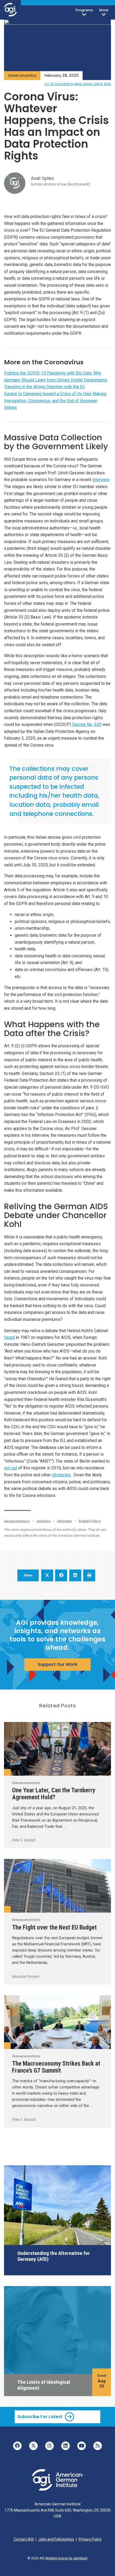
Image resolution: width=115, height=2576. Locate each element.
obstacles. (62, 1475)
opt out (11, 1468)
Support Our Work (57, 1664)
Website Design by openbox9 (66, 2558)
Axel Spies (42, 178)
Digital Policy (90, 1521)
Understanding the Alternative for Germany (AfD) (54, 2256)
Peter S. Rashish (24, 1840)
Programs (84, 10)
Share (28, 1575)
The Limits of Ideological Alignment (44, 2385)
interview (101, 480)
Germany (64, 1521)
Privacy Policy (90, 2539)
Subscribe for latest (40, 2417)
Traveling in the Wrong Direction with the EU (45, 387)
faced (9, 1337)
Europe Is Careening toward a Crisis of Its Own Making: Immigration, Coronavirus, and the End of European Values (55, 401)
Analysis (43, 1521)
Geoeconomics (22, 76)
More (104, 10)
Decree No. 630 (87, 724)
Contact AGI (24, 2539)
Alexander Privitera (26, 1976)
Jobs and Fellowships (56, 2539)
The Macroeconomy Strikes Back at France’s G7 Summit (56, 2067)
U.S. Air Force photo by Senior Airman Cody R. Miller (78, 84)
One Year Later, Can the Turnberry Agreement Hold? (54, 1794)
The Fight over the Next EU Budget (54, 1927)
